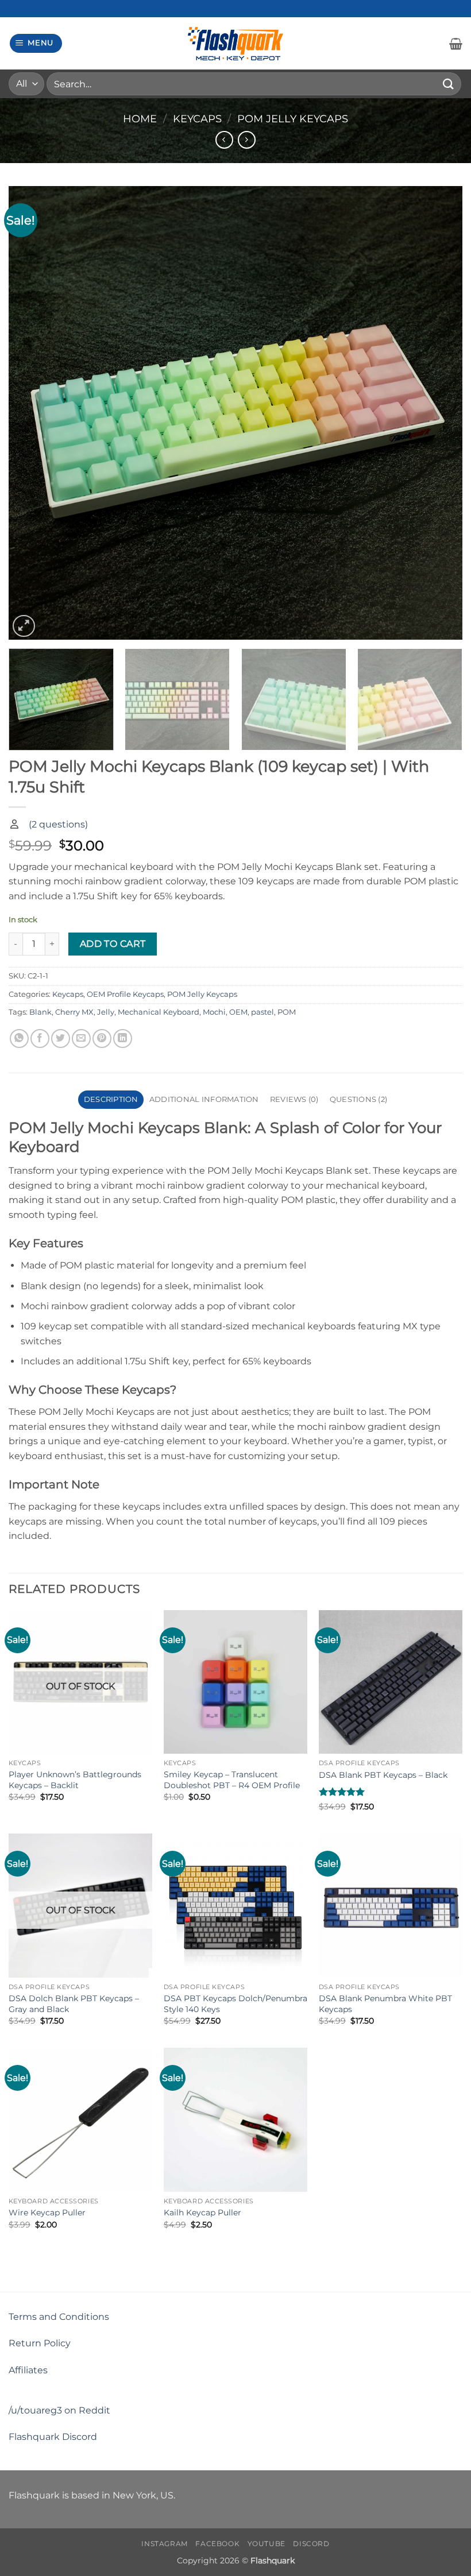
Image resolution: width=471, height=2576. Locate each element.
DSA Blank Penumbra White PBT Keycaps (385, 2004)
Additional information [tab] (204, 1099)
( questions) (58, 824)
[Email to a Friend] (81, 1038)
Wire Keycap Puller (47, 2213)
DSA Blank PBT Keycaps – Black (383, 1775)
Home (140, 119)
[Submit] (449, 84)
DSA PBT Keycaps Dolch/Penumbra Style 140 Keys (235, 2004)
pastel (262, 1012)
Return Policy (40, 2343)
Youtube (267, 2544)
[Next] (439, 413)
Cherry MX (74, 1012)
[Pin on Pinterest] (102, 1038)
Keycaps (197, 119)
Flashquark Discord (53, 2437)
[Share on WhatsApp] (19, 1038)
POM (287, 1012)
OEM (238, 1012)
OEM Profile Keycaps (125, 994)
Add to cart (113, 944)
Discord (311, 2544)
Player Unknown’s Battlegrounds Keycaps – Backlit (75, 1780)
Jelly (106, 1012)
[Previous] (32, 413)
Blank (40, 1012)
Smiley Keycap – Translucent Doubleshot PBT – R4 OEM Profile (232, 1780)
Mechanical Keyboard (159, 1012)
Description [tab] (111, 1099)
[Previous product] (247, 140)
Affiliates (28, 2370)
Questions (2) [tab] (358, 1099)
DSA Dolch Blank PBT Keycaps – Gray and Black (74, 2004)
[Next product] (224, 140)
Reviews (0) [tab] (294, 1099)
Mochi (214, 1012)
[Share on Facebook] (40, 1038)
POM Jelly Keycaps (293, 119)
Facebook (217, 2544)
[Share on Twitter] (61, 1038)
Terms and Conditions (59, 2317)
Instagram (165, 2544)
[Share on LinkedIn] (123, 1038)
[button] (36, 43)
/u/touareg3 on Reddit (59, 2410)
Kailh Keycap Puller (202, 2213)
